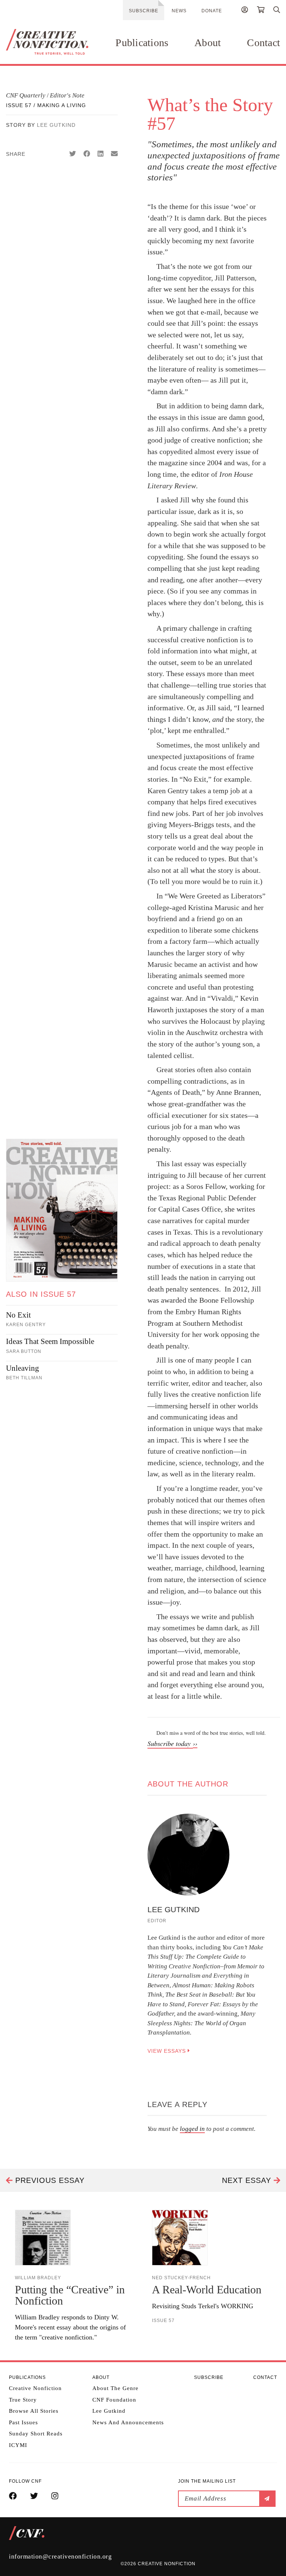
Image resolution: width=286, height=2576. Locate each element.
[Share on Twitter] (73, 154)
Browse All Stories (34, 2411)
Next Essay (248, 2180)
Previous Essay (49, 2180)
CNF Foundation (114, 2400)
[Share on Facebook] (87, 154)
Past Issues (23, 2422)
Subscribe (144, 11)
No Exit (18, 1315)
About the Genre (115, 2388)
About (208, 43)
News (179, 11)
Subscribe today (170, 1743)
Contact (263, 43)
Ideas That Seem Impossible (50, 1341)
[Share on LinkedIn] (101, 154)
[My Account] (245, 11)
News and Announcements (128, 2422)
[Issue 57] (62, 1210)
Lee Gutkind (56, 125)
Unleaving (23, 1368)
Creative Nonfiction (35, 2388)
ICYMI (18, 2445)
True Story (23, 2400)
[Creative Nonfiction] (47, 42)
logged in (192, 2129)
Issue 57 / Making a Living (46, 105)
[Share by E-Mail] (114, 154)
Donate (212, 11)
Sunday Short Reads (36, 2434)
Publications (142, 43)
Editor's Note (67, 95)
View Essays (168, 2051)
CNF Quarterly (26, 95)
